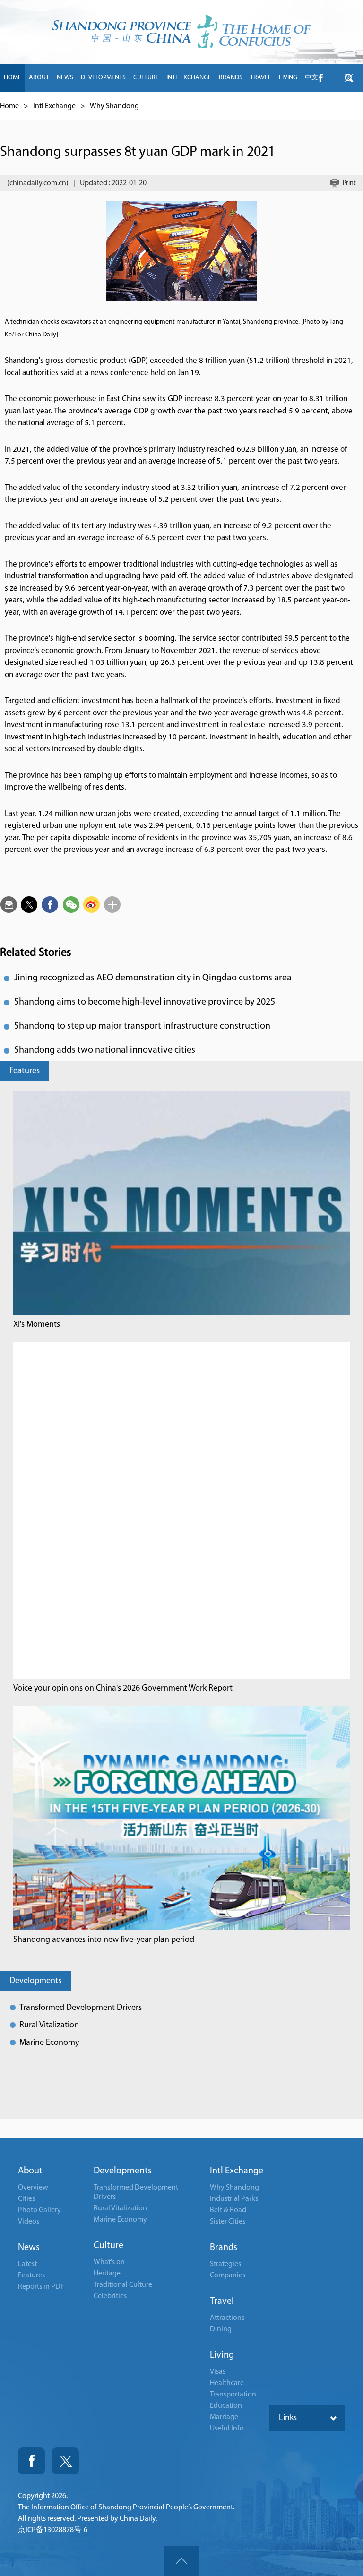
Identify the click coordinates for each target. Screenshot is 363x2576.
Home (9, 106)
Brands (224, 2248)
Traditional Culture (123, 2285)
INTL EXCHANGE (189, 78)
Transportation (233, 2395)
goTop (181, 2561)
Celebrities (110, 2296)
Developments (35, 1981)
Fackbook (31, 2461)
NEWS (65, 78)
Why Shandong (114, 106)
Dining (221, 2329)
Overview (33, 2188)
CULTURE (146, 78)
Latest (27, 2264)
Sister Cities (228, 2222)
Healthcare (227, 2383)
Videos (29, 2222)
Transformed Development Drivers (81, 2008)
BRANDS (231, 78)
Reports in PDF (41, 2287)
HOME (13, 78)
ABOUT (39, 78)
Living (222, 2355)
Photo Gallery (39, 2210)
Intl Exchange (54, 106)
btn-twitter (349, 78)
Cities (26, 2199)
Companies (228, 2275)
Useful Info (227, 2429)
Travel (222, 2301)
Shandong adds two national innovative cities (105, 1050)
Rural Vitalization (49, 2026)
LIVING (288, 78)
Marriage (224, 2417)
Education (226, 2406)
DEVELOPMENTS (103, 78)
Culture (108, 2246)
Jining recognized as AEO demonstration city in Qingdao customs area (153, 978)
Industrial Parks (234, 2199)
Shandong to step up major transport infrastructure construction (142, 1026)
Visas (218, 2372)
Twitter (65, 2461)
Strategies (225, 2264)
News (29, 2248)
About (30, 2171)
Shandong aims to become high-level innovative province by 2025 (145, 1002)
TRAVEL (261, 78)
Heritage (107, 2274)
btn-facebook (320, 78)
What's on (109, 2262)
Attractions (227, 2318)
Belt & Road (228, 2210)
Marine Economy (49, 2043)
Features (25, 1071)
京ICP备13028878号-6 (53, 2530)
